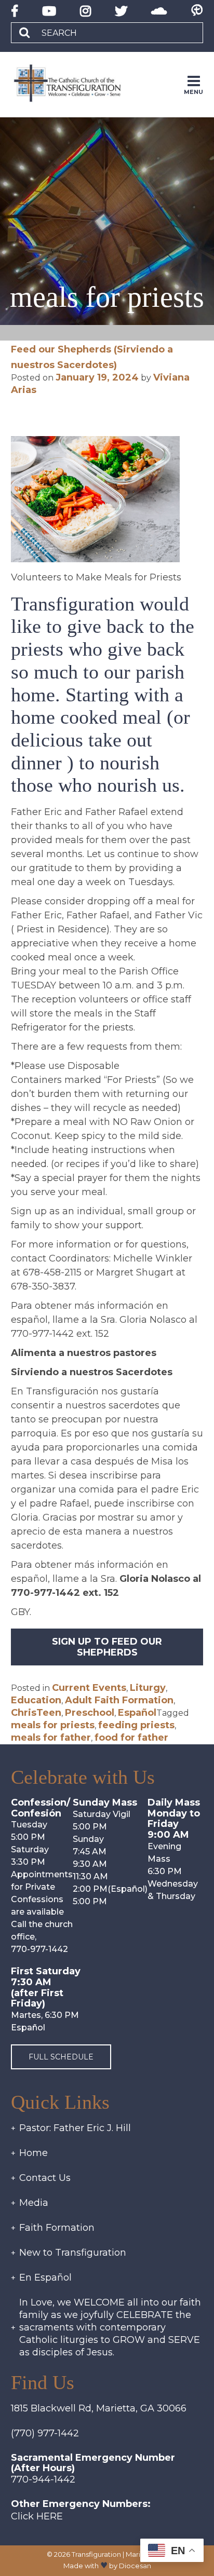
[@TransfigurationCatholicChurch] (15, 11)
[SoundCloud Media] (159, 11)
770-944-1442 (43, 2479)
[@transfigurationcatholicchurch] (85, 11)
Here (50, 2516)
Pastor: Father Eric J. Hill (75, 2128)
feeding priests (136, 1725)
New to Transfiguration (73, 2253)
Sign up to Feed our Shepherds (107, 1647)
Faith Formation (57, 2228)
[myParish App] (197, 11)
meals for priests (53, 1725)
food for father (131, 1738)
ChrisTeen (36, 1713)
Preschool (90, 1713)
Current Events (89, 1688)
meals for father (51, 1738)
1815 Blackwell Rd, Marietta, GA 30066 (99, 2408)
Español (137, 1713)
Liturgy (148, 1688)
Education (36, 1700)
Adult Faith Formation (119, 1700)
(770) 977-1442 (45, 2433)
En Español (45, 2277)
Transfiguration (96, 2554)
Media (34, 2203)
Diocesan (135, 2566)
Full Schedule (61, 2057)
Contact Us (45, 2178)
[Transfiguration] (76, 84)
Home (34, 2153)
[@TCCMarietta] (121, 11)
